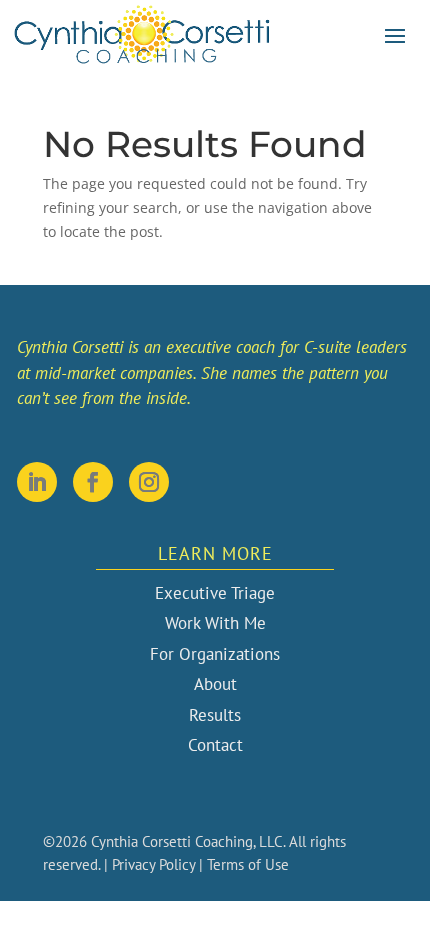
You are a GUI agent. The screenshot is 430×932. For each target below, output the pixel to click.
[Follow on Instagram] (149, 482)
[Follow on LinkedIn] (37, 482)
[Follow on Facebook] (93, 482)
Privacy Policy (153, 864)
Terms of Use (248, 864)
